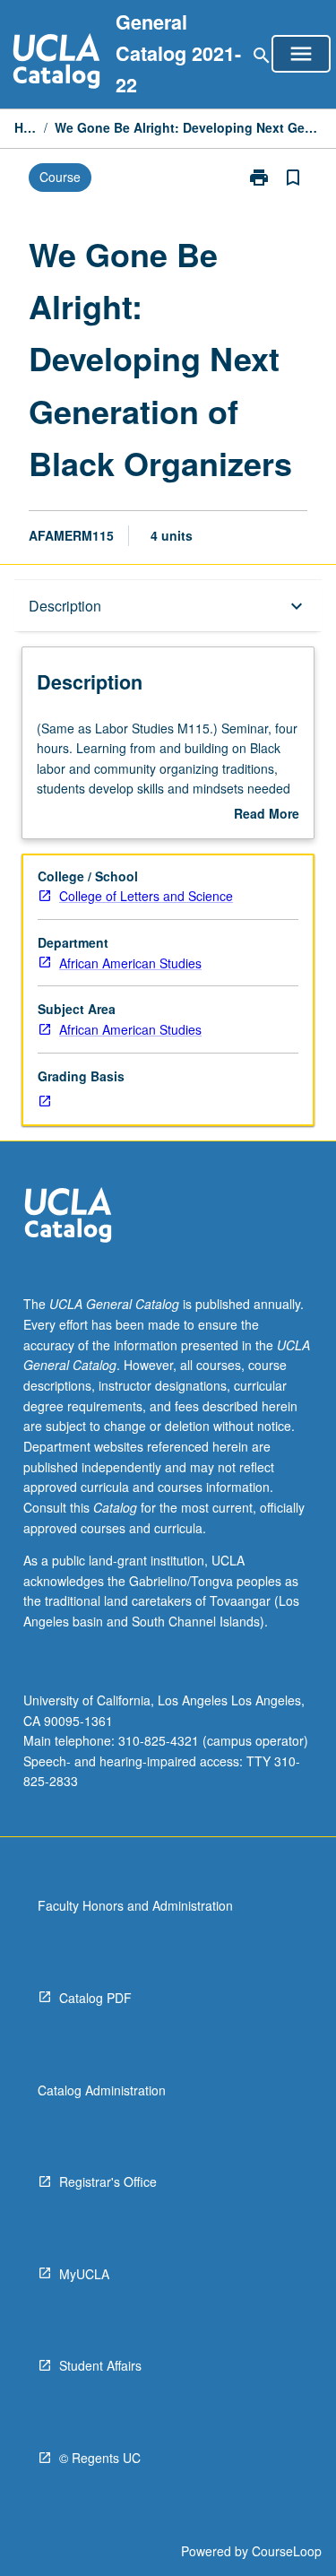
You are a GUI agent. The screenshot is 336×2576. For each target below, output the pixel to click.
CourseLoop (287, 2551)
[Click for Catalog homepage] (56, 63)
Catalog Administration (102, 2090)
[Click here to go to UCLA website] (68, 1217)
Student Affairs (100, 2365)
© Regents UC (100, 2458)
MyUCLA (84, 2274)
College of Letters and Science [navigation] (146, 896)
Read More (267, 814)
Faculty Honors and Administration (135, 1905)
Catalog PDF (95, 1998)
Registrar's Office (108, 2181)
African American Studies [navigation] (130, 963)
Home (26, 127)
